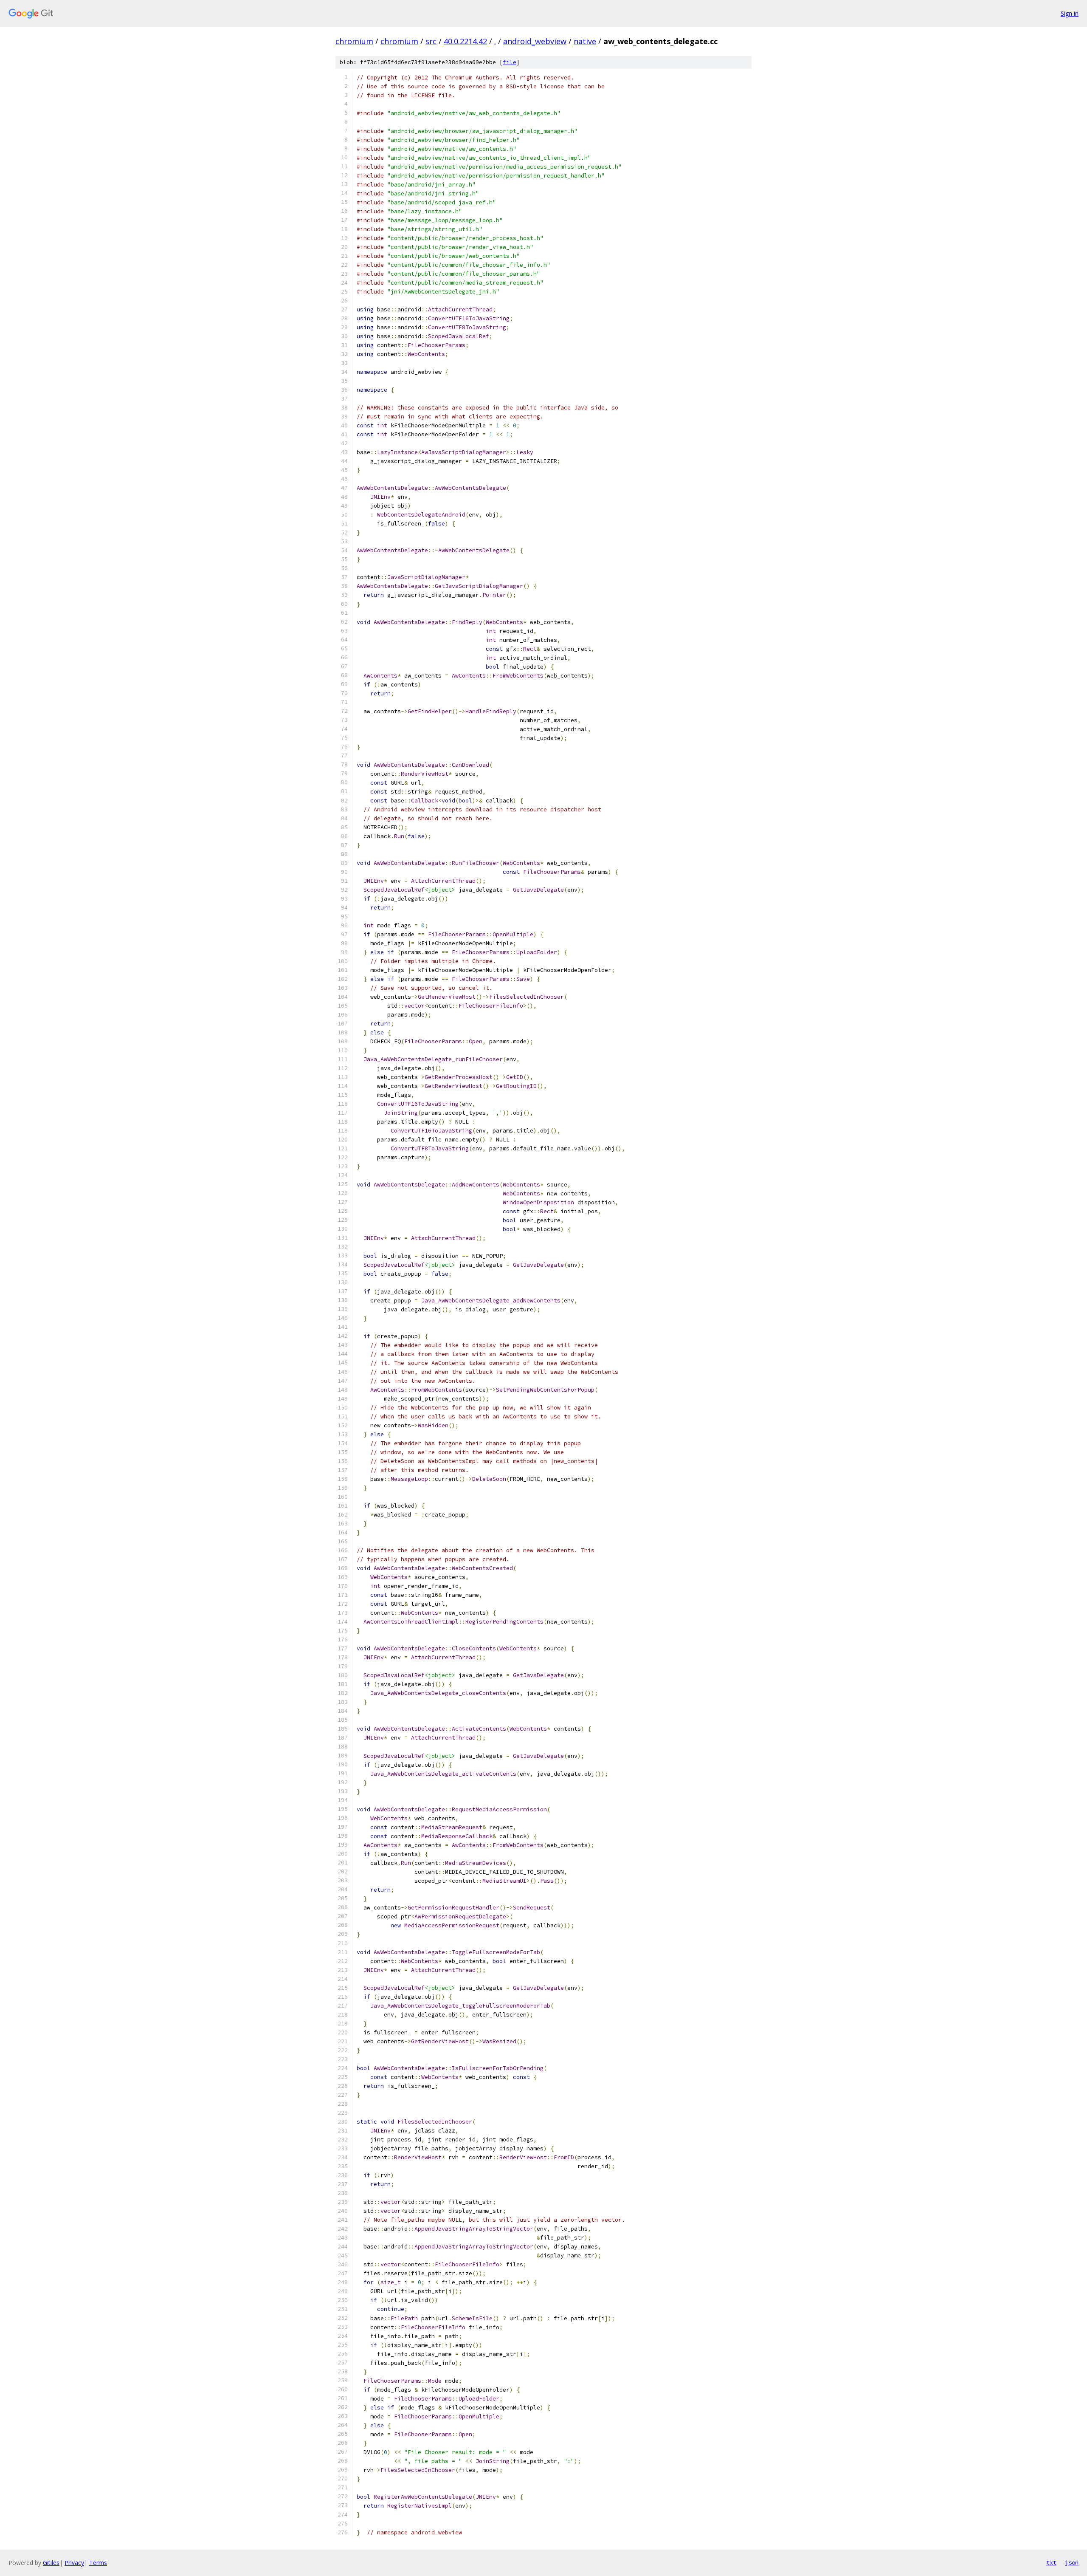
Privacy (74, 2563)
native (585, 41)
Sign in (1070, 13)
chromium (354, 41)
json (1072, 2562)
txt (1051, 2562)
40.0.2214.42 (465, 41)
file (510, 62)
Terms (98, 2563)
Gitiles (51, 2563)
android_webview (535, 41)
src (431, 41)
